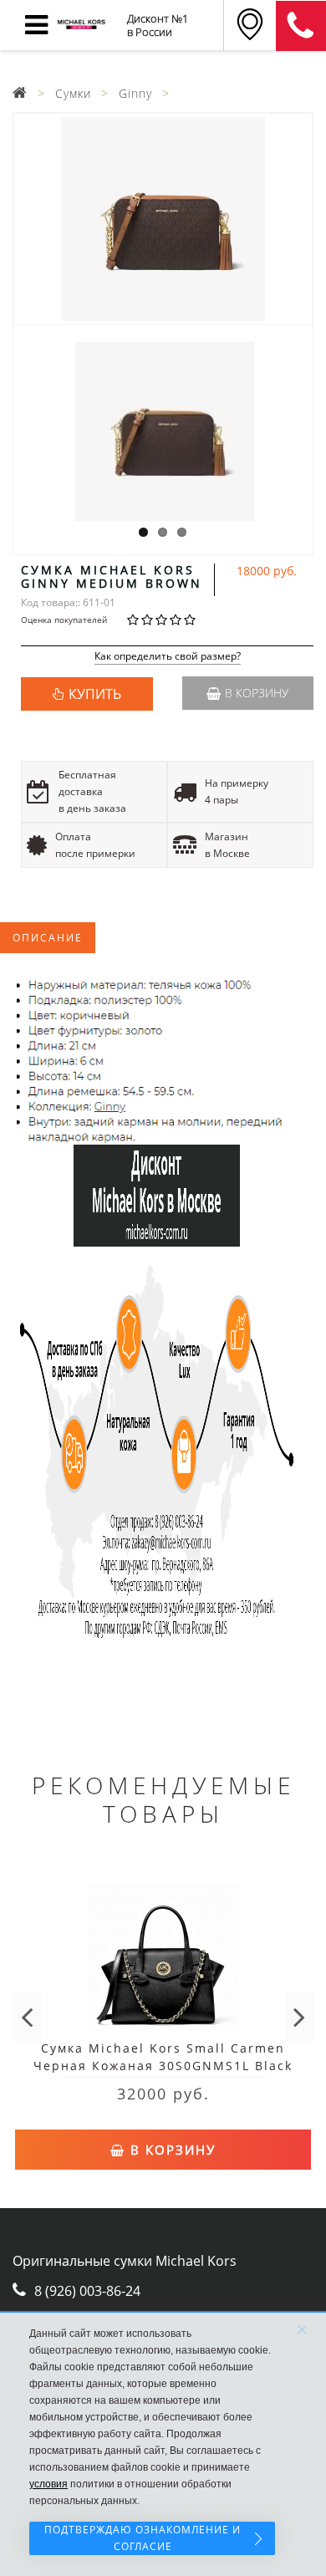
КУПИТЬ (95, 694)
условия (48, 2484)
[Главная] (20, 93)
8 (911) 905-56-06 (301, 26)
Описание (48, 938)
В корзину (257, 693)
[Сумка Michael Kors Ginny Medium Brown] (163, 219)
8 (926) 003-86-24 (87, 2291)
